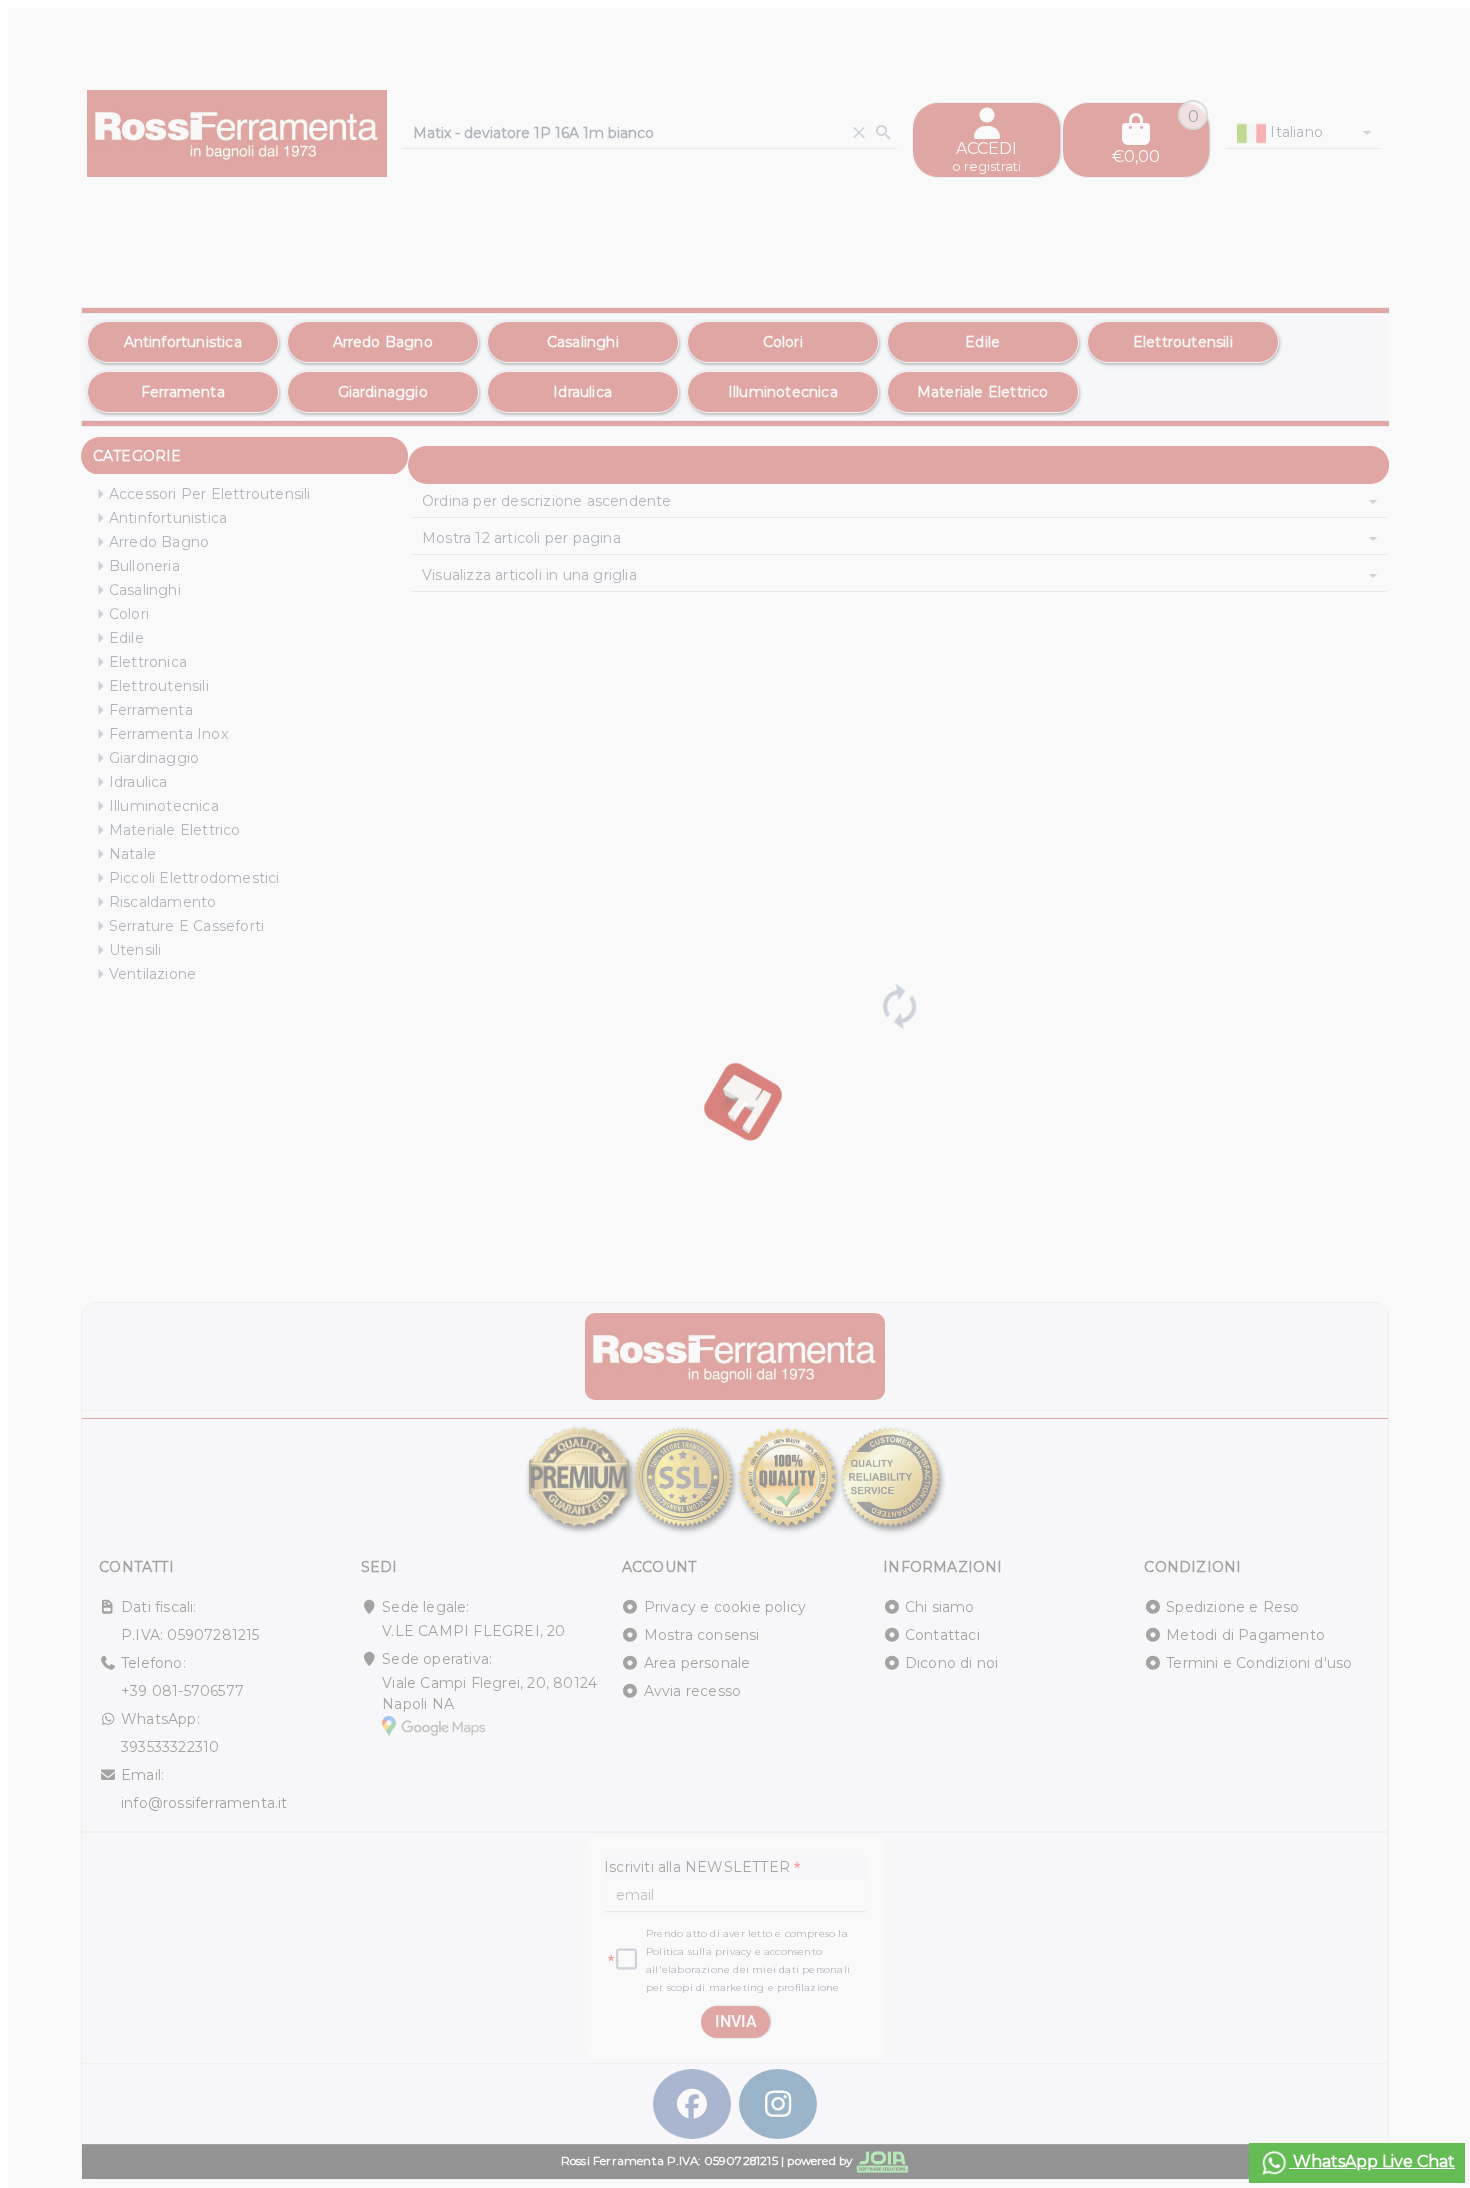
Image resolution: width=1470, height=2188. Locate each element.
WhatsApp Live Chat (1372, 2161)
